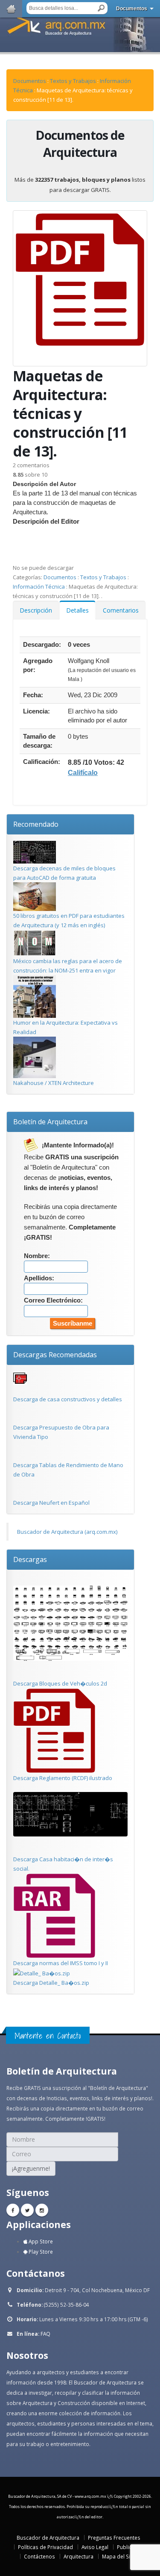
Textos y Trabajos (73, 81)
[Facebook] (13, 2210)
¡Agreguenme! (31, 2168)
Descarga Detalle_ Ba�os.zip (51, 1983)
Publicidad (130, 2547)
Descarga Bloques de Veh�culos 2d (60, 1683)
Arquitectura (79, 2556)
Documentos (132, 9)
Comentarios (121, 610)
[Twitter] (27, 2210)
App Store (40, 2241)
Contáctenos (39, 2556)
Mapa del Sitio (119, 2556)
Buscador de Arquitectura (48, 2538)
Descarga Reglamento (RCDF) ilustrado (63, 1778)
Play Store (40, 2252)
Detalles (77, 610)
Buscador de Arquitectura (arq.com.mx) (67, 1532)
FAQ (45, 2334)
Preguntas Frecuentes (114, 2538)
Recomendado (36, 824)
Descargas (30, 1559)
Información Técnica (39, 587)
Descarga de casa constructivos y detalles (68, 1399)
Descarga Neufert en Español (51, 1503)
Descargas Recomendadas (55, 1355)
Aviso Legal (95, 2547)
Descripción (36, 610)
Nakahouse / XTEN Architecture (54, 1083)
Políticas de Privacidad (45, 2547)
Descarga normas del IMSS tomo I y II (61, 1963)
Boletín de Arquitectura (50, 1122)
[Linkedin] (42, 2210)
